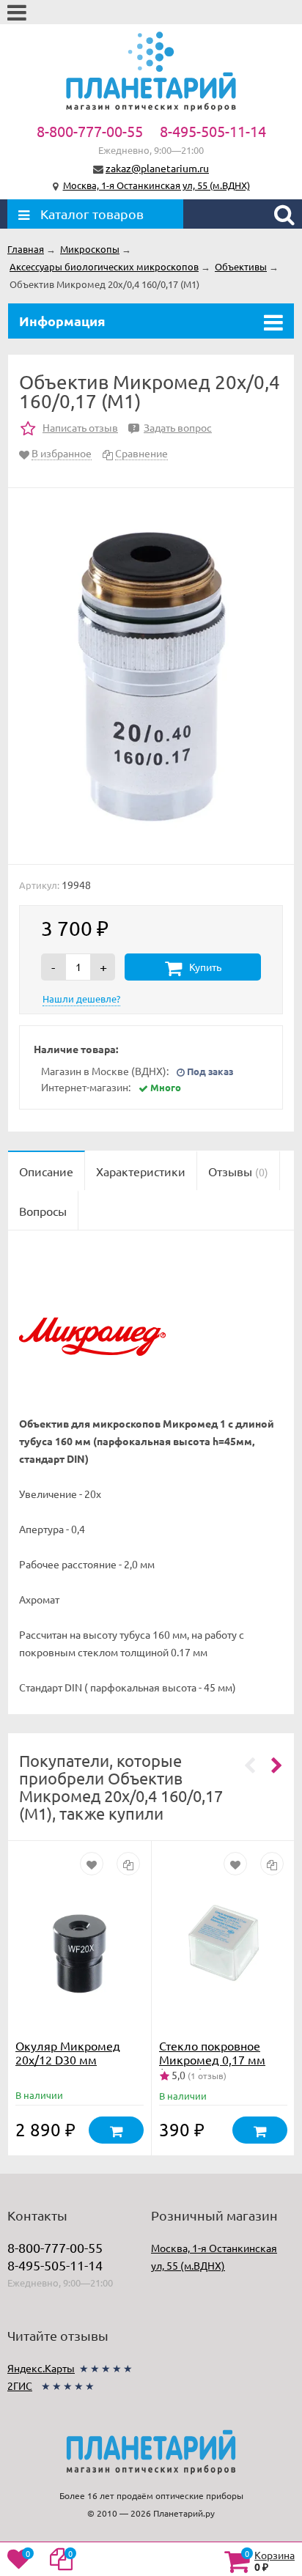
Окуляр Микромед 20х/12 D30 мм (68, 2052)
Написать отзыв (80, 427)
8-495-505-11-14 (213, 131)
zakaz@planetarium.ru (157, 168)
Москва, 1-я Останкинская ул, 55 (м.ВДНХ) (156, 185)
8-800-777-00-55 (90, 131)
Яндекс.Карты (41, 2368)
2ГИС (20, 2385)
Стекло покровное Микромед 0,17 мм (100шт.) (212, 2059)
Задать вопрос (172, 427)
